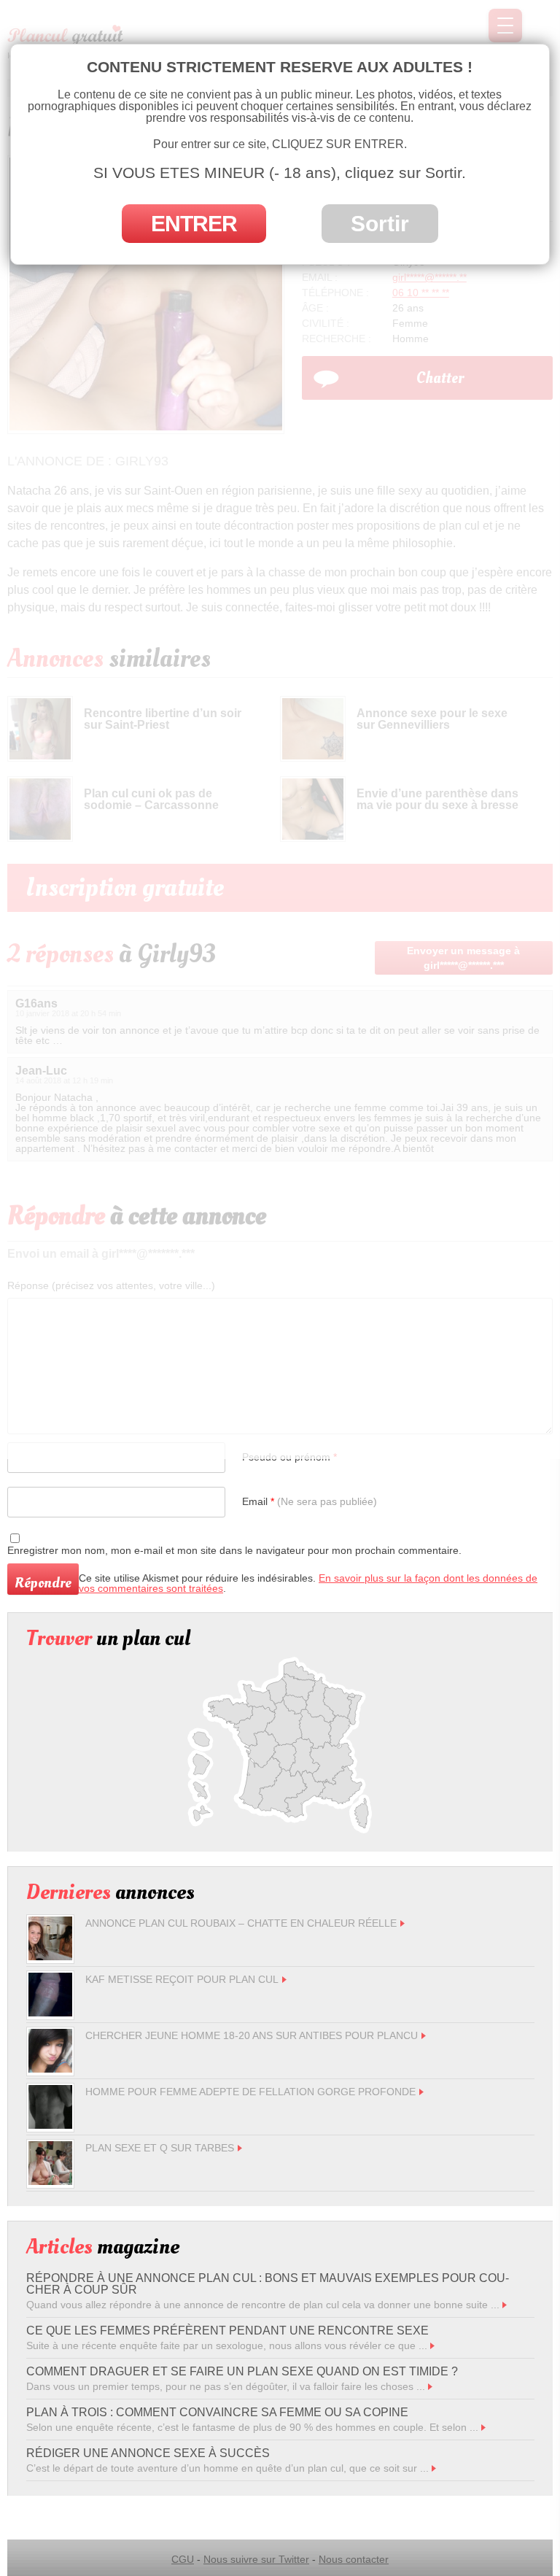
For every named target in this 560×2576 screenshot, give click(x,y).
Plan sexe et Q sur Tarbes (160, 2148)
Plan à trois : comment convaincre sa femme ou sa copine (217, 2412)
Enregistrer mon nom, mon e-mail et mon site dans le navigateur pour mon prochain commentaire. (234, 1550)
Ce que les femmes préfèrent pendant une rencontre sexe (227, 2331)
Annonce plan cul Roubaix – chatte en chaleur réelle (241, 1923)
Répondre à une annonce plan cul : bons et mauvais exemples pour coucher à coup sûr (268, 2284)
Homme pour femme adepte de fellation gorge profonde (250, 2092)
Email (310, 1501)
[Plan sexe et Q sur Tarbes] (50, 2181)
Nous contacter (354, 2559)
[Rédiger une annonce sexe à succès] (434, 2468)
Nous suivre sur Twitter (256, 2559)
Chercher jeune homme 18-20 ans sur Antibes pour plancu (252, 2035)
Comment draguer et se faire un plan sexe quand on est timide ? (242, 2371)
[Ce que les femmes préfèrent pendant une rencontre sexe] (432, 2345)
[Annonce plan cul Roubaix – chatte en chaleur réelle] (50, 1957)
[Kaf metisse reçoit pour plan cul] (50, 2013)
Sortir (380, 224)
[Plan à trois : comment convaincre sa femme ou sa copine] (483, 2427)
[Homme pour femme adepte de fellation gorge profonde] (50, 2125)
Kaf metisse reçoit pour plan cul (182, 1979)
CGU (183, 2559)
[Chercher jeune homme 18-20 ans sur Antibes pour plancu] (50, 2069)
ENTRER (194, 224)
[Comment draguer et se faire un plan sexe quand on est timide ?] (430, 2386)
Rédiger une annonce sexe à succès (148, 2453)
